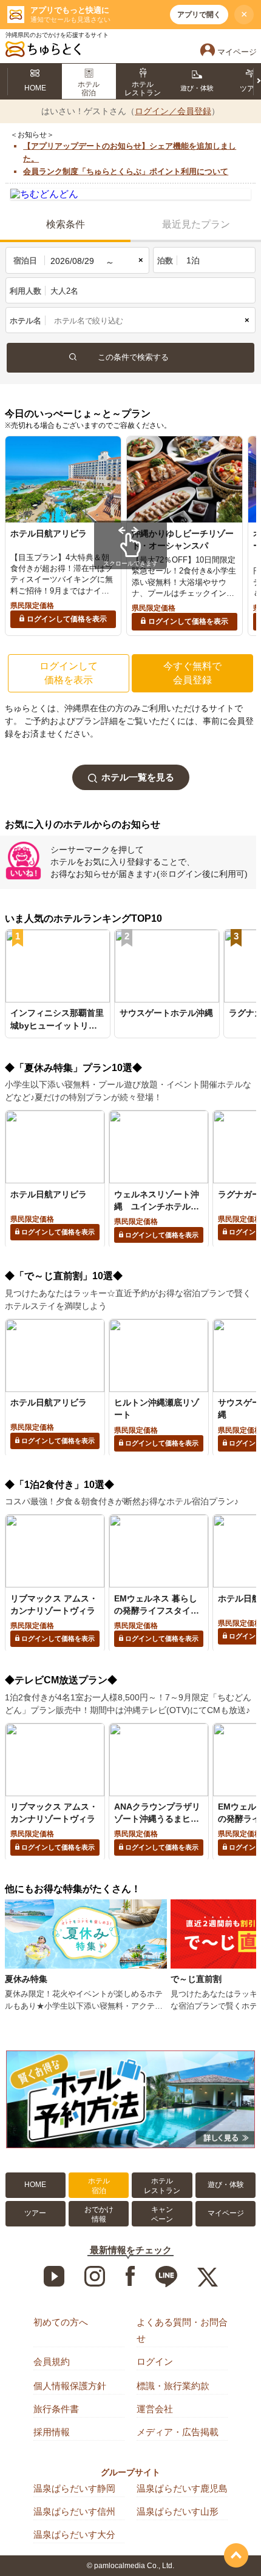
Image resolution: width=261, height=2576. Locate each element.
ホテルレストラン (162, 2186)
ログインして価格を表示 (67, 619)
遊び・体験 (197, 88)
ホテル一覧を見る (138, 777)
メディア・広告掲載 (178, 2432)
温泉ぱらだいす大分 (74, 2534)
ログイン (155, 2361)
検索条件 (66, 224)
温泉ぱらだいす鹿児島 (182, 2488)
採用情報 (52, 2432)
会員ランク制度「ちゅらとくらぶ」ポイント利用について (126, 171)
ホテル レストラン (143, 89)
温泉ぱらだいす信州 (74, 2511)
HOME (35, 88)
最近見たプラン (196, 224)
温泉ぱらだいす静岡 (74, 2488)
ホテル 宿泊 (89, 89)
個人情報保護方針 (70, 2386)
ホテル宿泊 (99, 2186)
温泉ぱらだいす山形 (178, 2511)
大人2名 (64, 291)
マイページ (226, 2213)
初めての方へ (61, 2322)
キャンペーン (162, 2214)
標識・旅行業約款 (173, 2386)
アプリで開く (199, 15)
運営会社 (155, 2409)
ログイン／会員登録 (173, 111)
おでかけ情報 (99, 2214)
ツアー (35, 2213)
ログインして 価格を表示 (69, 673)
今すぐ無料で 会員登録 (192, 673)
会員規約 (52, 2361)
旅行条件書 (56, 2409)
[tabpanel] (63, 536)
